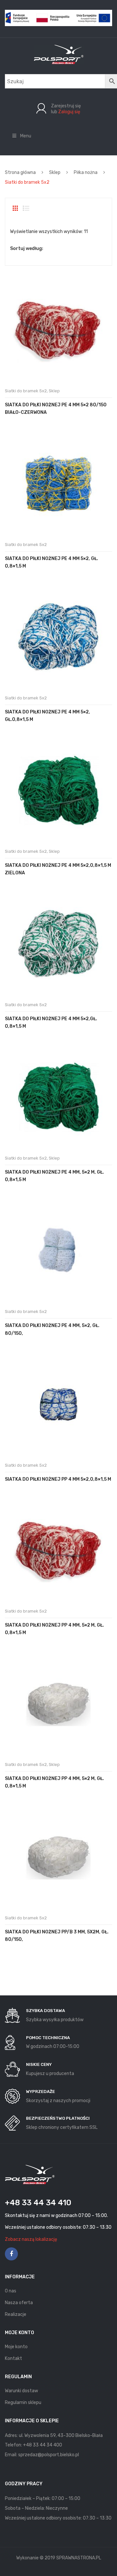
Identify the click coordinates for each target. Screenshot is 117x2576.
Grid (15, 208)
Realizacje (16, 2314)
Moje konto (16, 2347)
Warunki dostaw (21, 2391)
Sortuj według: (27, 249)
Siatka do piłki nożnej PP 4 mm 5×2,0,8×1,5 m (58, 1479)
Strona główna (20, 172)
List (26, 208)
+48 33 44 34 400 (43, 2445)
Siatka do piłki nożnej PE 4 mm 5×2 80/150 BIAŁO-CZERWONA (56, 409)
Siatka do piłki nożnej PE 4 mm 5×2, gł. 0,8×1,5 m (52, 562)
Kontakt (13, 2358)
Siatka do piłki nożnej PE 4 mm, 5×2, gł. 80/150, (52, 1329)
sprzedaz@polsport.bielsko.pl (49, 2455)
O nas (11, 2291)
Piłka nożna (86, 172)
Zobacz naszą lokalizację (31, 2239)
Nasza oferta (19, 2303)
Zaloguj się (69, 112)
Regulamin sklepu (23, 2403)
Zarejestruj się (66, 106)
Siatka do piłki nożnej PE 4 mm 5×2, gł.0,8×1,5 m (47, 716)
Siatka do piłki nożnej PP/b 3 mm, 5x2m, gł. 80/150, (57, 1936)
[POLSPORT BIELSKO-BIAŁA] (59, 54)
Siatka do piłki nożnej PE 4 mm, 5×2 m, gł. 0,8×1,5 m (54, 1176)
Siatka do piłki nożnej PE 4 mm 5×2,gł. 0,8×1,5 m (51, 1023)
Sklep (55, 172)
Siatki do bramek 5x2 (26, 391)
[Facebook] (11, 2254)
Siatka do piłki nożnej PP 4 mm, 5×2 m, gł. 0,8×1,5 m (54, 1629)
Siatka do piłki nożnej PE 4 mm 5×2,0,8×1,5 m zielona (58, 869)
